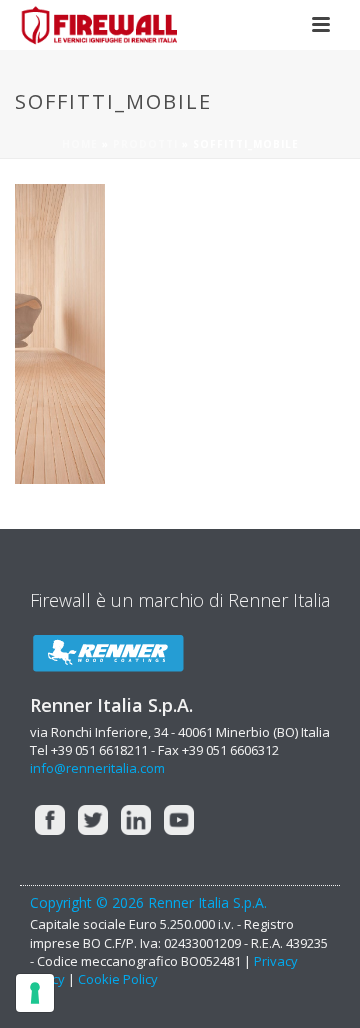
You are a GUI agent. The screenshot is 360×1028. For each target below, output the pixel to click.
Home (80, 144)
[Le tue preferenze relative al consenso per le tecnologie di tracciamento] (35, 993)
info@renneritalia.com (97, 768)
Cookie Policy (118, 979)
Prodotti (145, 144)
